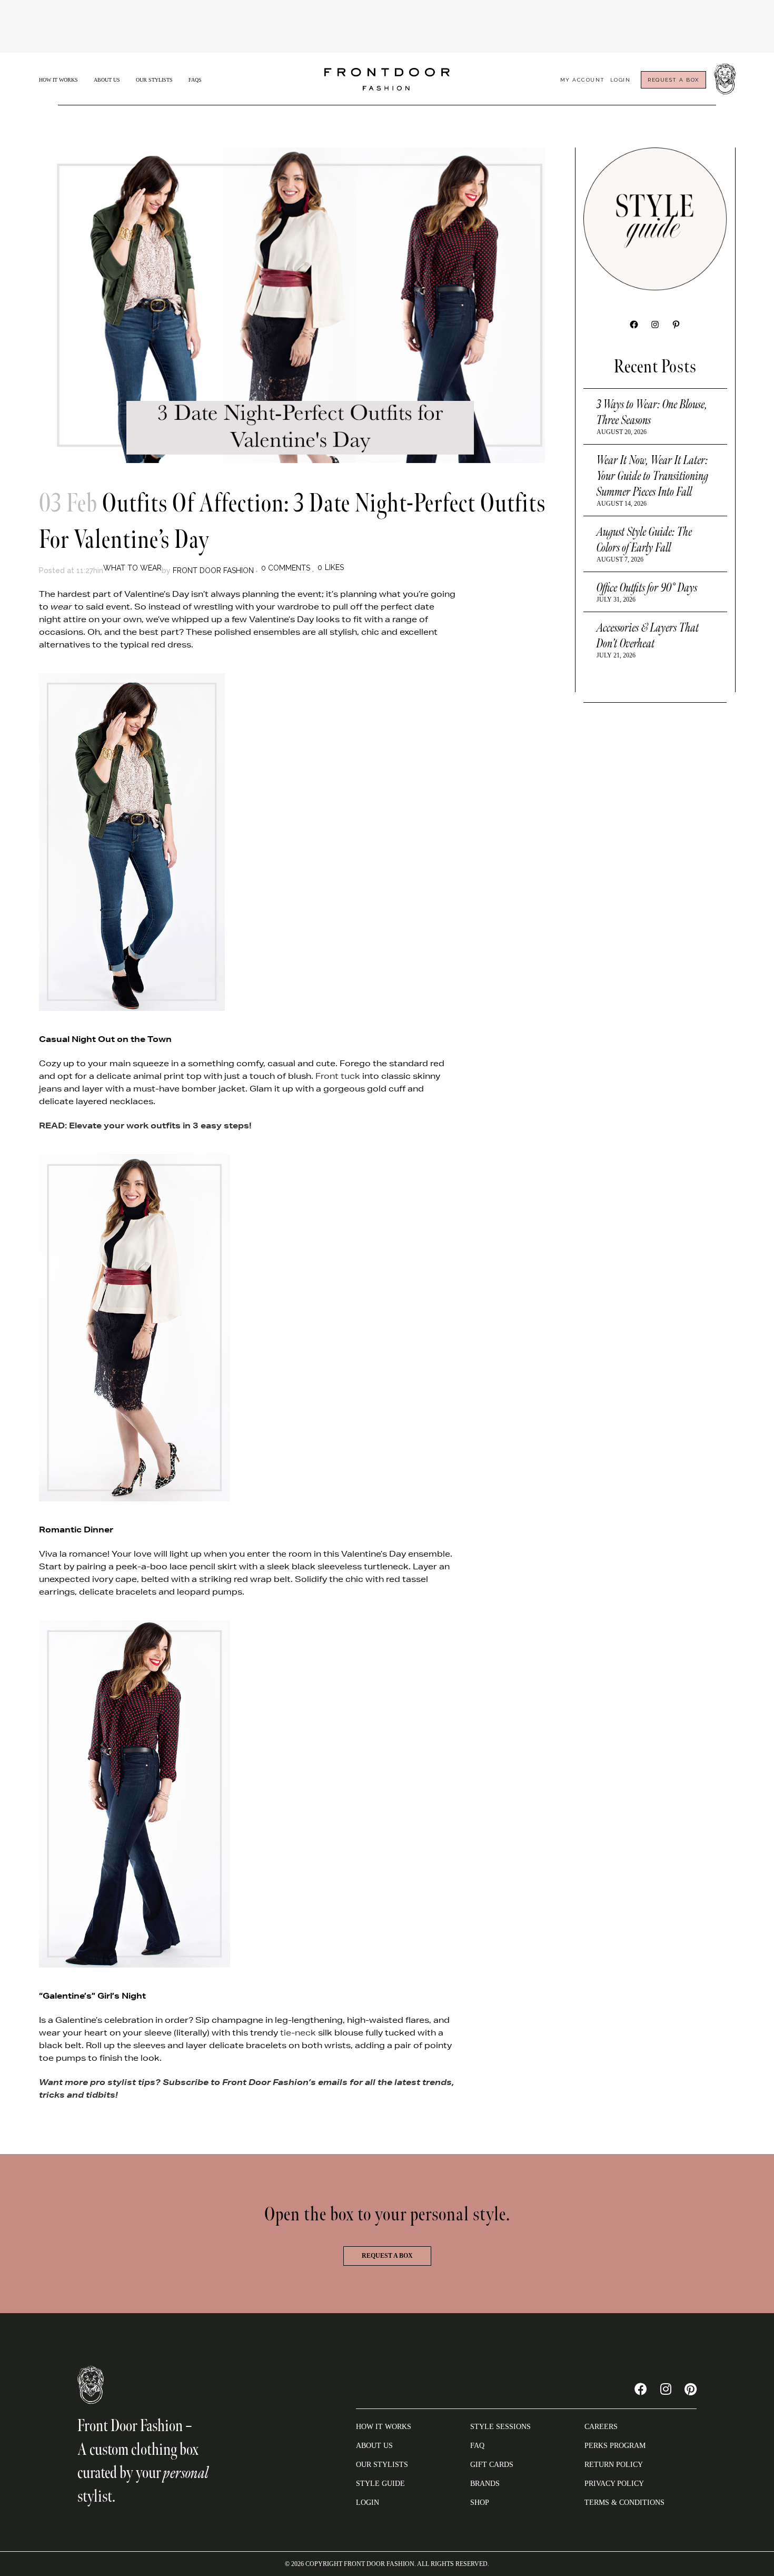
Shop (480, 2503)
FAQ (477, 2446)
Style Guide (380, 2484)
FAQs (195, 80)
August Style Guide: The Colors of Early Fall (644, 540)
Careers (601, 2427)
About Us (107, 80)
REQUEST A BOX (673, 80)
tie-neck (298, 2033)
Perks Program (615, 2446)
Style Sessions (500, 2427)
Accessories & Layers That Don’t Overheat (648, 636)
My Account (583, 80)
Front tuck (338, 1076)
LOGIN (368, 2503)
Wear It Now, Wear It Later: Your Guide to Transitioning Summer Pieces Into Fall (653, 476)
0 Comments (286, 568)
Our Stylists (154, 80)
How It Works (58, 80)
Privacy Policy (614, 2484)
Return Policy (614, 2465)
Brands (485, 2484)
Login (621, 80)
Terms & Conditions (624, 2503)
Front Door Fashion (213, 571)
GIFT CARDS (492, 2465)
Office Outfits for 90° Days (647, 588)
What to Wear (132, 568)
